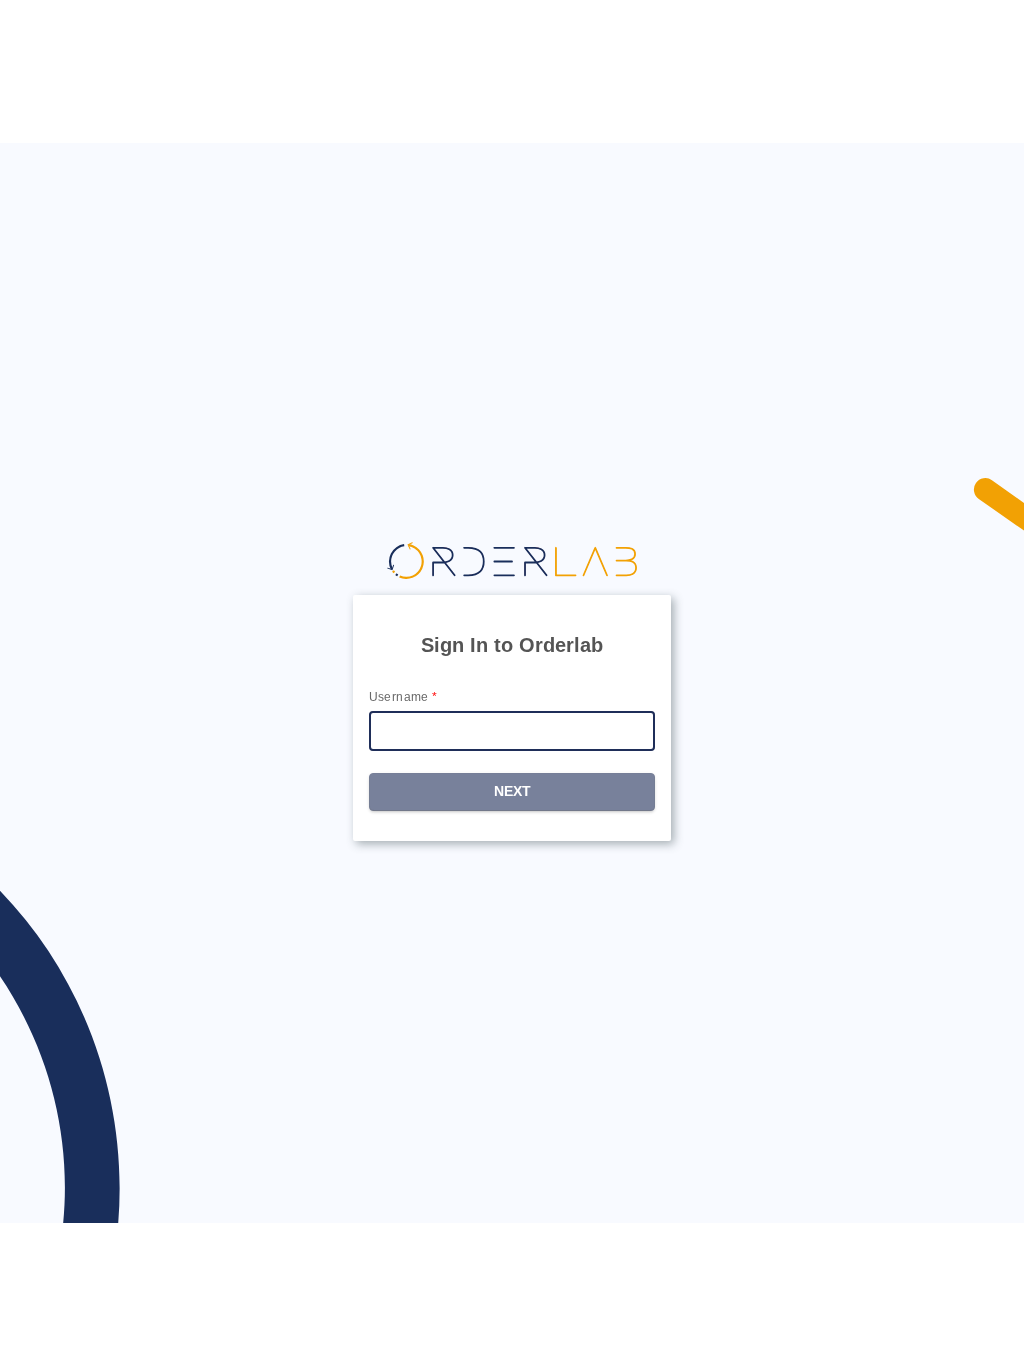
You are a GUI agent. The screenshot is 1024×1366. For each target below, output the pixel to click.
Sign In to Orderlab (512, 645)
